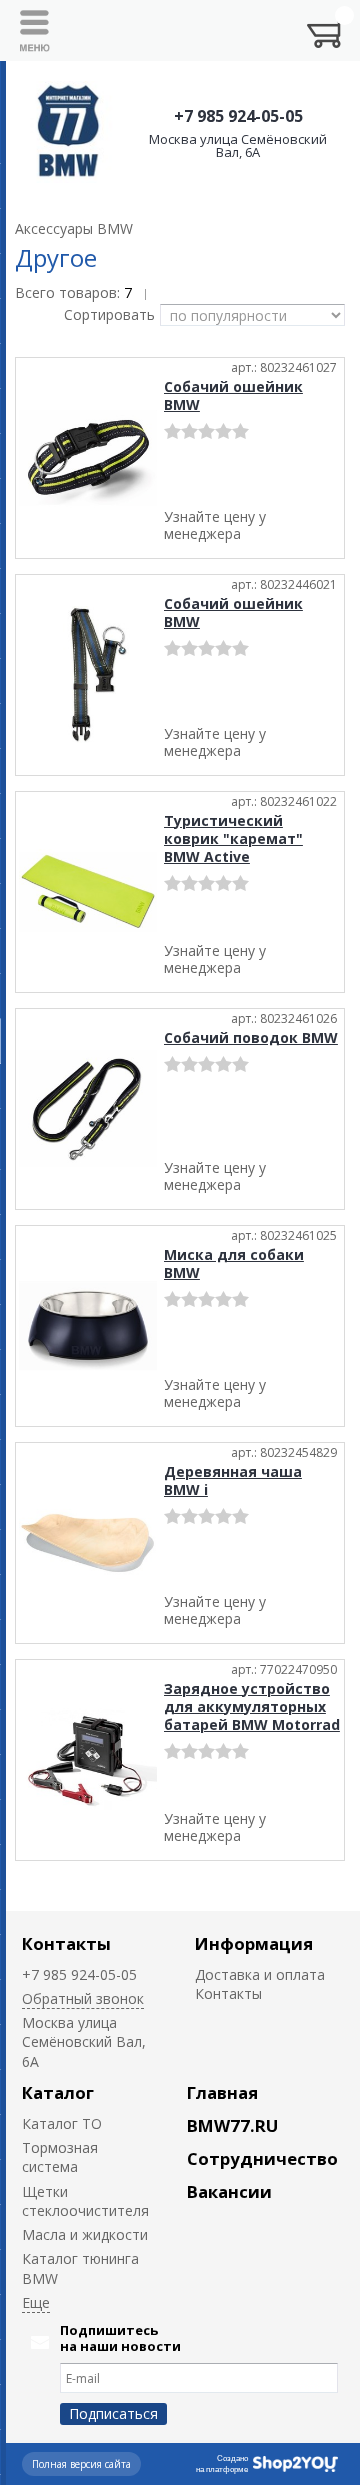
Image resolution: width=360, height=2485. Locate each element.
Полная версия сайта (81, 2464)
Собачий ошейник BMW (233, 395)
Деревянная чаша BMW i (233, 1480)
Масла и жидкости (85, 2234)
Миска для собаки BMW (234, 1263)
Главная (222, 2092)
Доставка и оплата (260, 1974)
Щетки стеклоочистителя (85, 2201)
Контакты (66, 1943)
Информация (254, 1943)
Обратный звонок (83, 1998)
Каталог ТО (62, 2123)
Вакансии (229, 2191)
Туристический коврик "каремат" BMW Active (233, 838)
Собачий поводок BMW (251, 1037)
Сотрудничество (262, 2158)
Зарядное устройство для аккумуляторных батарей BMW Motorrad (252, 1706)
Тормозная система (60, 2157)
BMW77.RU (232, 2125)
